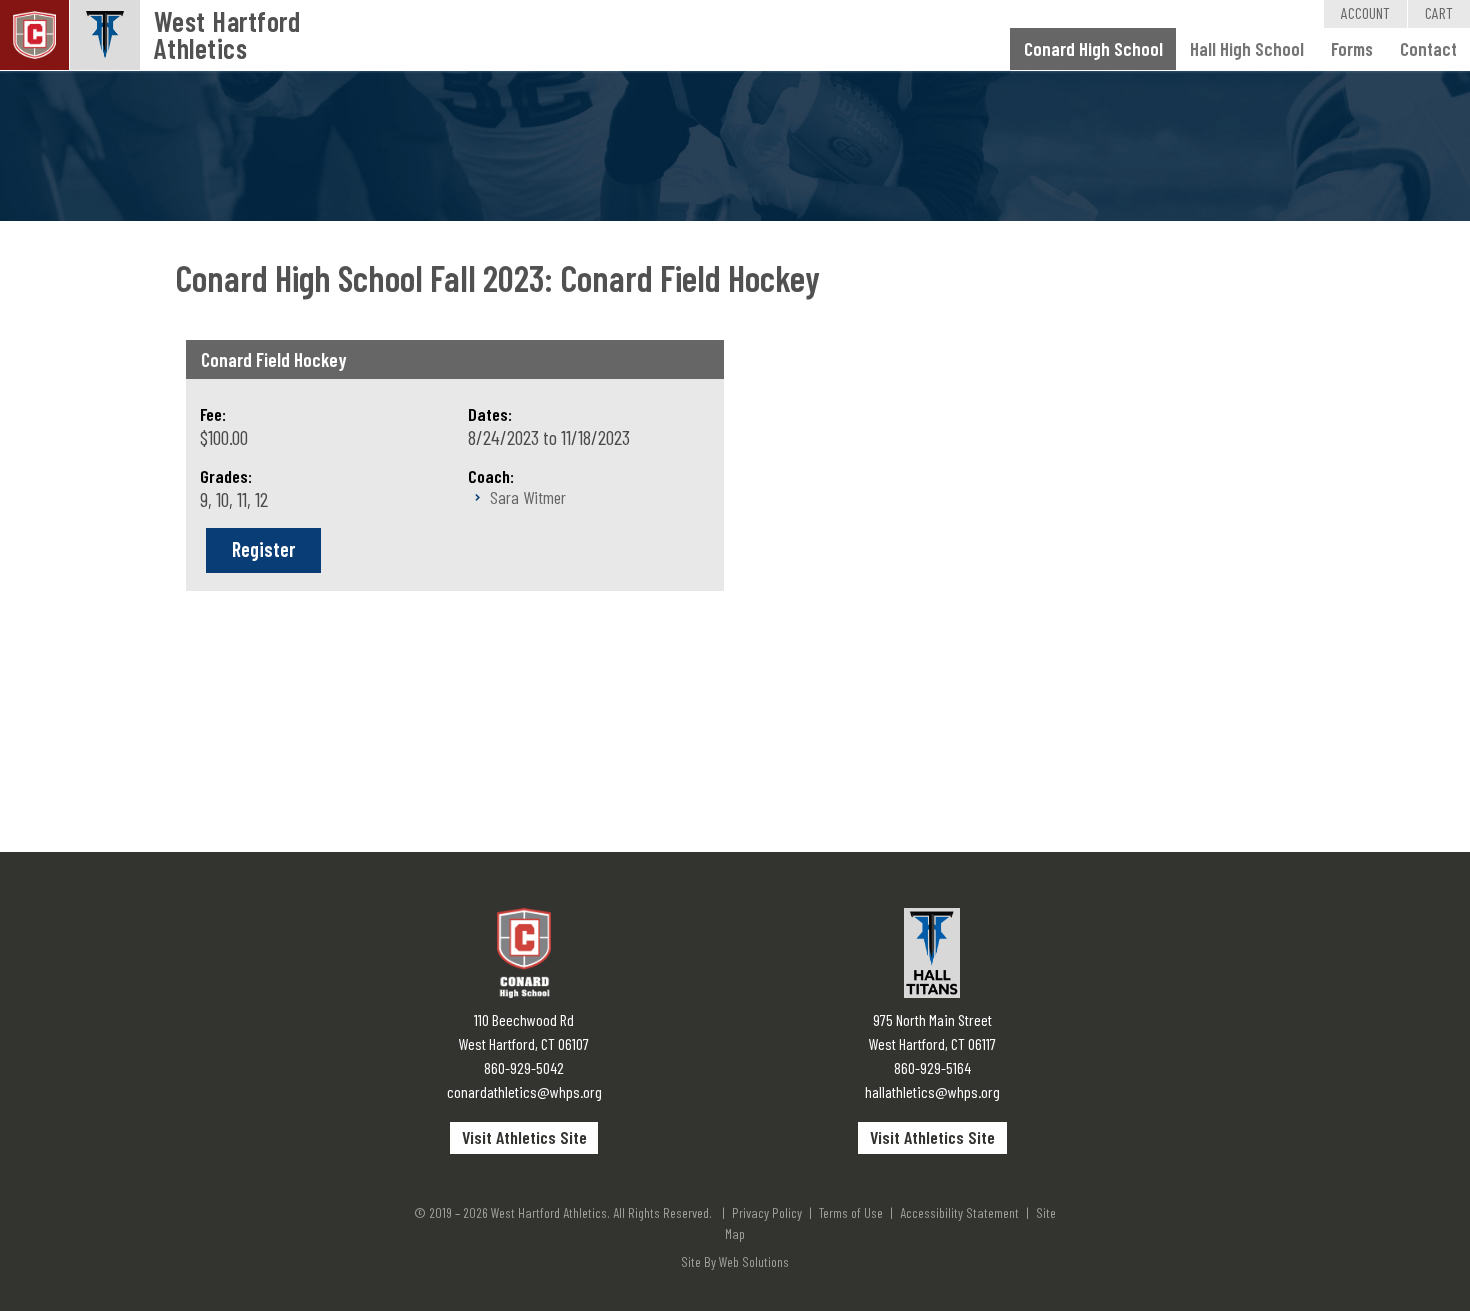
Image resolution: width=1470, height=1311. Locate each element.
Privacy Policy (767, 1212)
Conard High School (1093, 48)
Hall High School (1247, 48)
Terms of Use (851, 1212)
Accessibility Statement (959, 1212)
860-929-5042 (524, 1067)
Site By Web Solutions (735, 1261)
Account (1365, 12)
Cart (1439, 12)
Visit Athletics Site (524, 1137)
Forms (1352, 48)
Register (263, 549)
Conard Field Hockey (274, 359)
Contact (1428, 48)
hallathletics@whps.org (932, 1091)
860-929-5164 (932, 1067)
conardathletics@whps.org (524, 1091)
